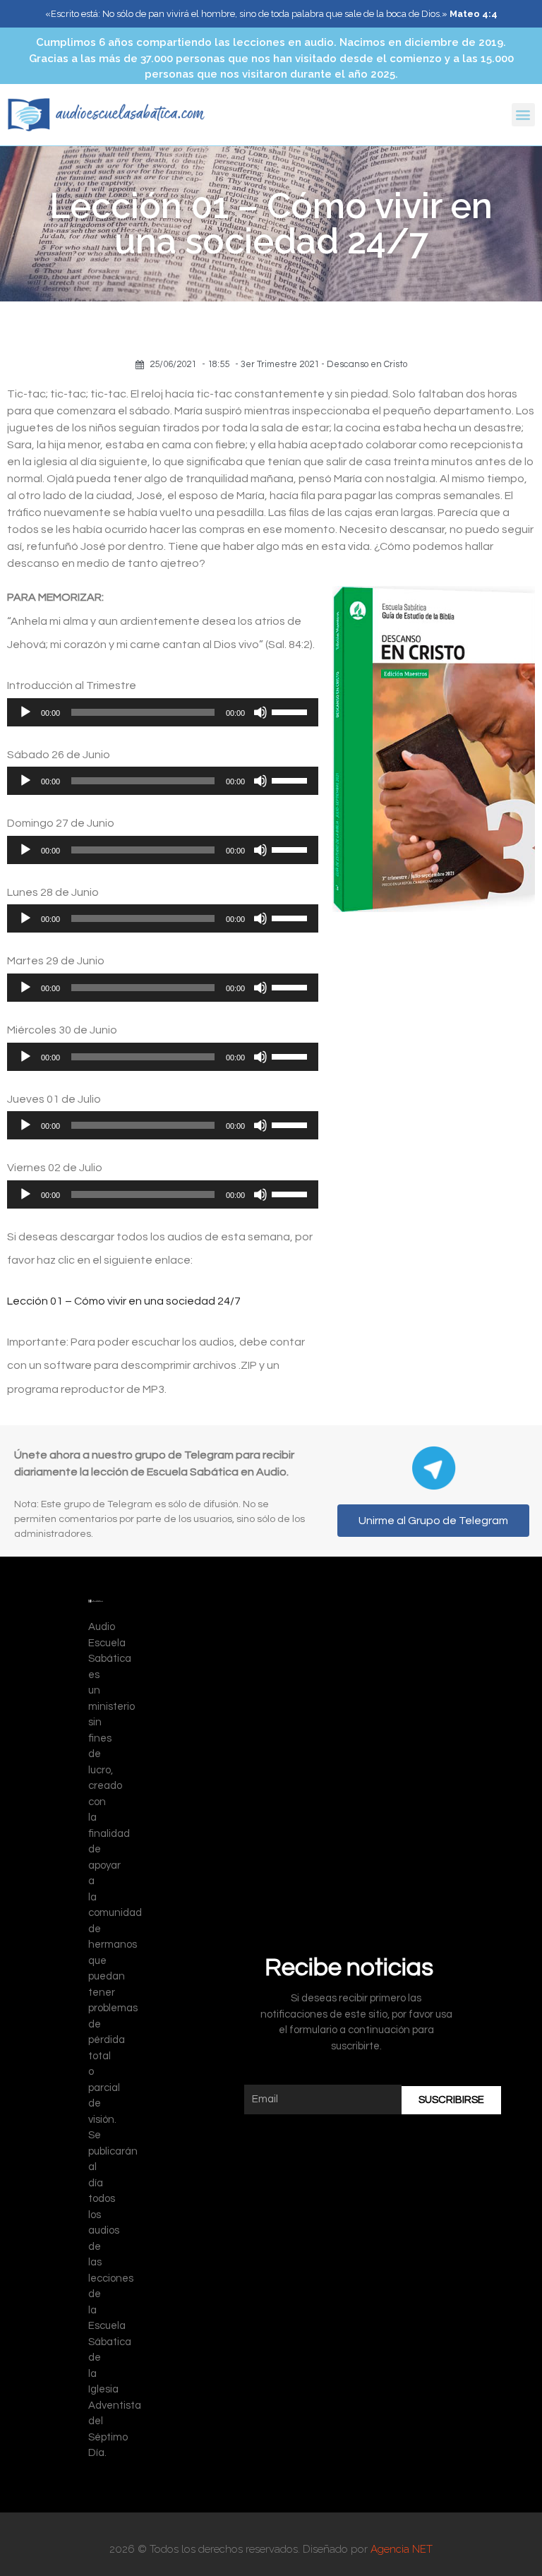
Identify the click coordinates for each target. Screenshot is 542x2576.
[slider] (291, 711)
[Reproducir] (25, 712)
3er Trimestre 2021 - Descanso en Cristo (324, 364)
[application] (163, 712)
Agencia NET (402, 2549)
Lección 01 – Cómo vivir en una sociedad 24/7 (124, 1301)
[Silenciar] (260, 712)
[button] (523, 115)
